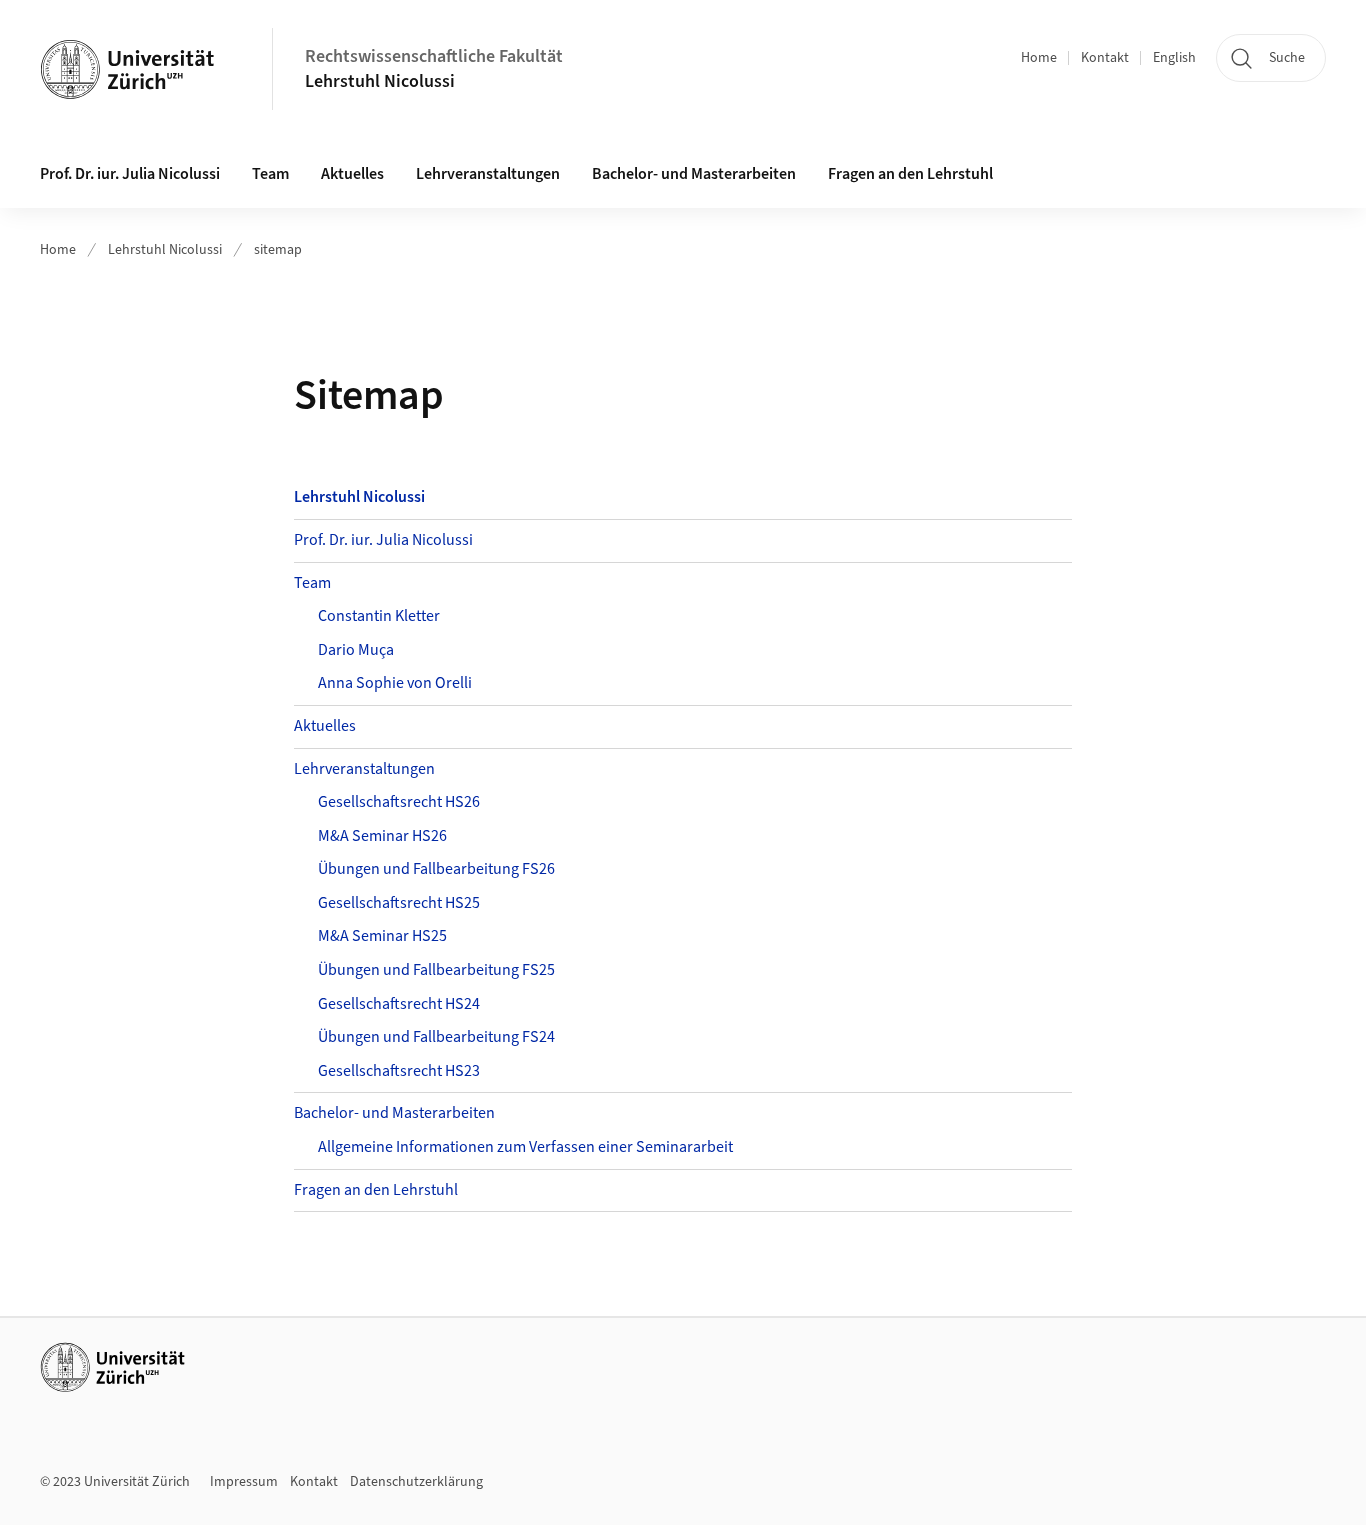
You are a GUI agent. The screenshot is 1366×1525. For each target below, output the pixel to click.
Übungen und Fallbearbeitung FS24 (436, 1037)
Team (312, 583)
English (1174, 58)
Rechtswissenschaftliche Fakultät (434, 56)
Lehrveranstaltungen (364, 769)
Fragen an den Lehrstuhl (910, 174)
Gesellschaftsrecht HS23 (399, 1071)
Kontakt (1105, 58)
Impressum (244, 1482)
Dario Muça (356, 650)
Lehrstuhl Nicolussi (380, 81)
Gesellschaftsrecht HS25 (399, 903)
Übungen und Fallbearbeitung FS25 (436, 970)
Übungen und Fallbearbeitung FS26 (436, 869)
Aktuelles (352, 174)
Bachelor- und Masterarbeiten (694, 174)
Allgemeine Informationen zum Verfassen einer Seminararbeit (525, 1147)
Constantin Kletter (379, 616)
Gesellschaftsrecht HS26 (399, 802)
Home (1039, 58)
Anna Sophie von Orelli (395, 683)
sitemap (278, 250)
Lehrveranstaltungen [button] (488, 174)
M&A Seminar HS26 (382, 836)
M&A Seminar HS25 (382, 936)
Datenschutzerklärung (416, 1482)
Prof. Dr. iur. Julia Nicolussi (130, 174)
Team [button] (270, 174)
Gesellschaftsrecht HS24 (399, 1004)
